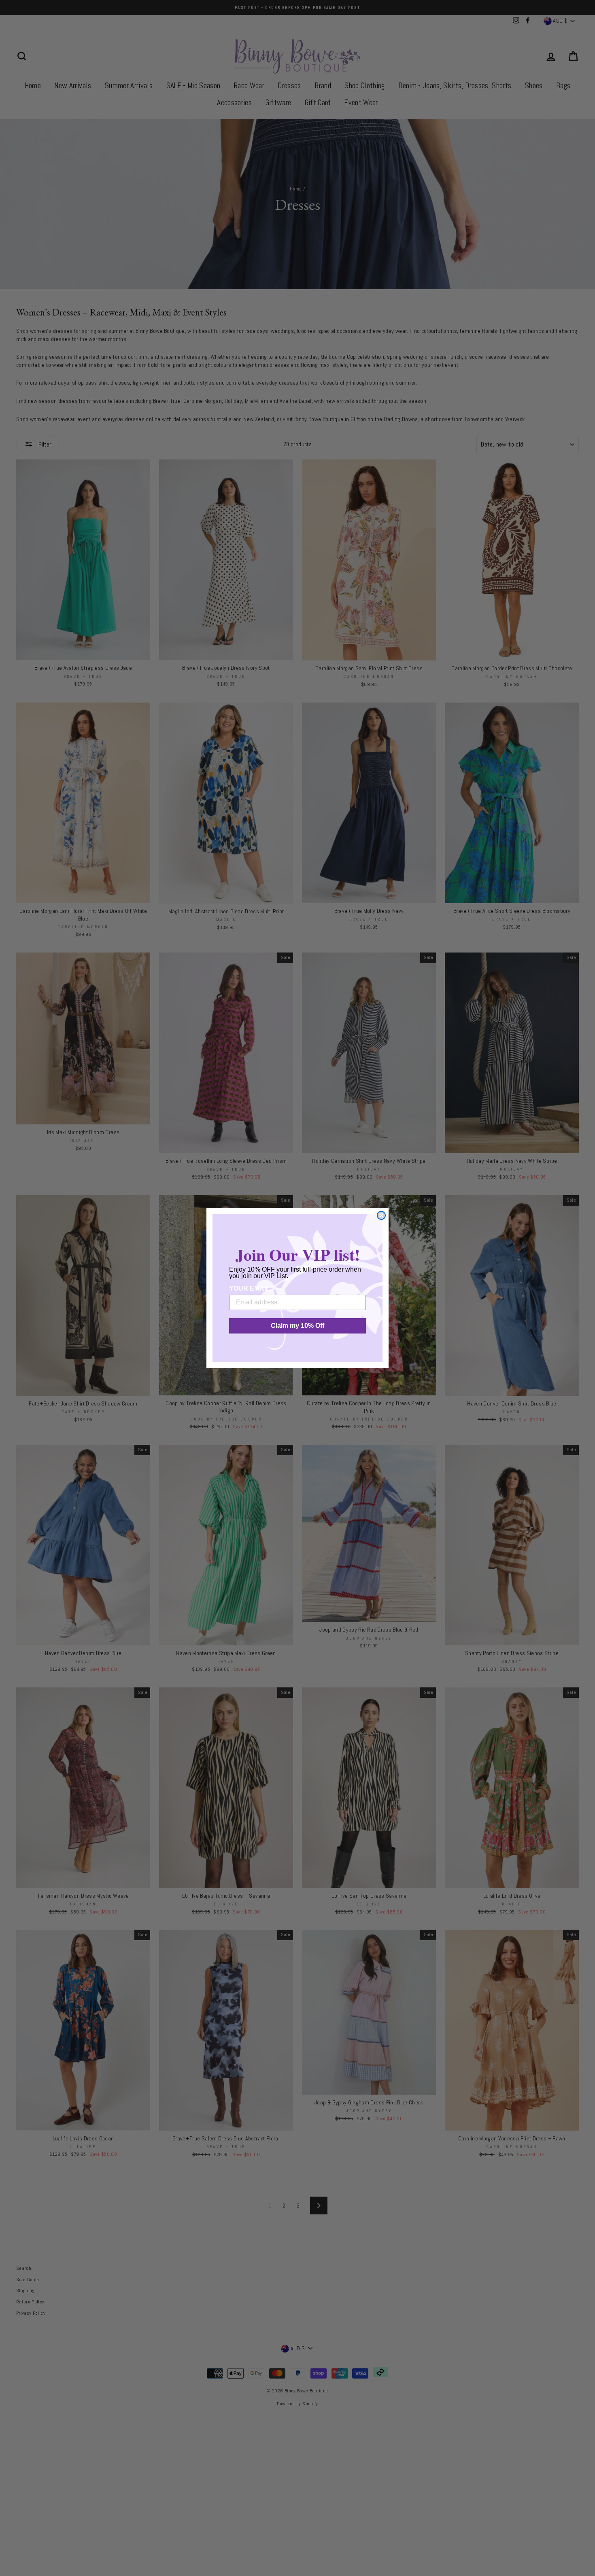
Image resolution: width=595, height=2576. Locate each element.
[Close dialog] (381, 1215)
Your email (250, 1288)
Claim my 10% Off (297, 1326)
